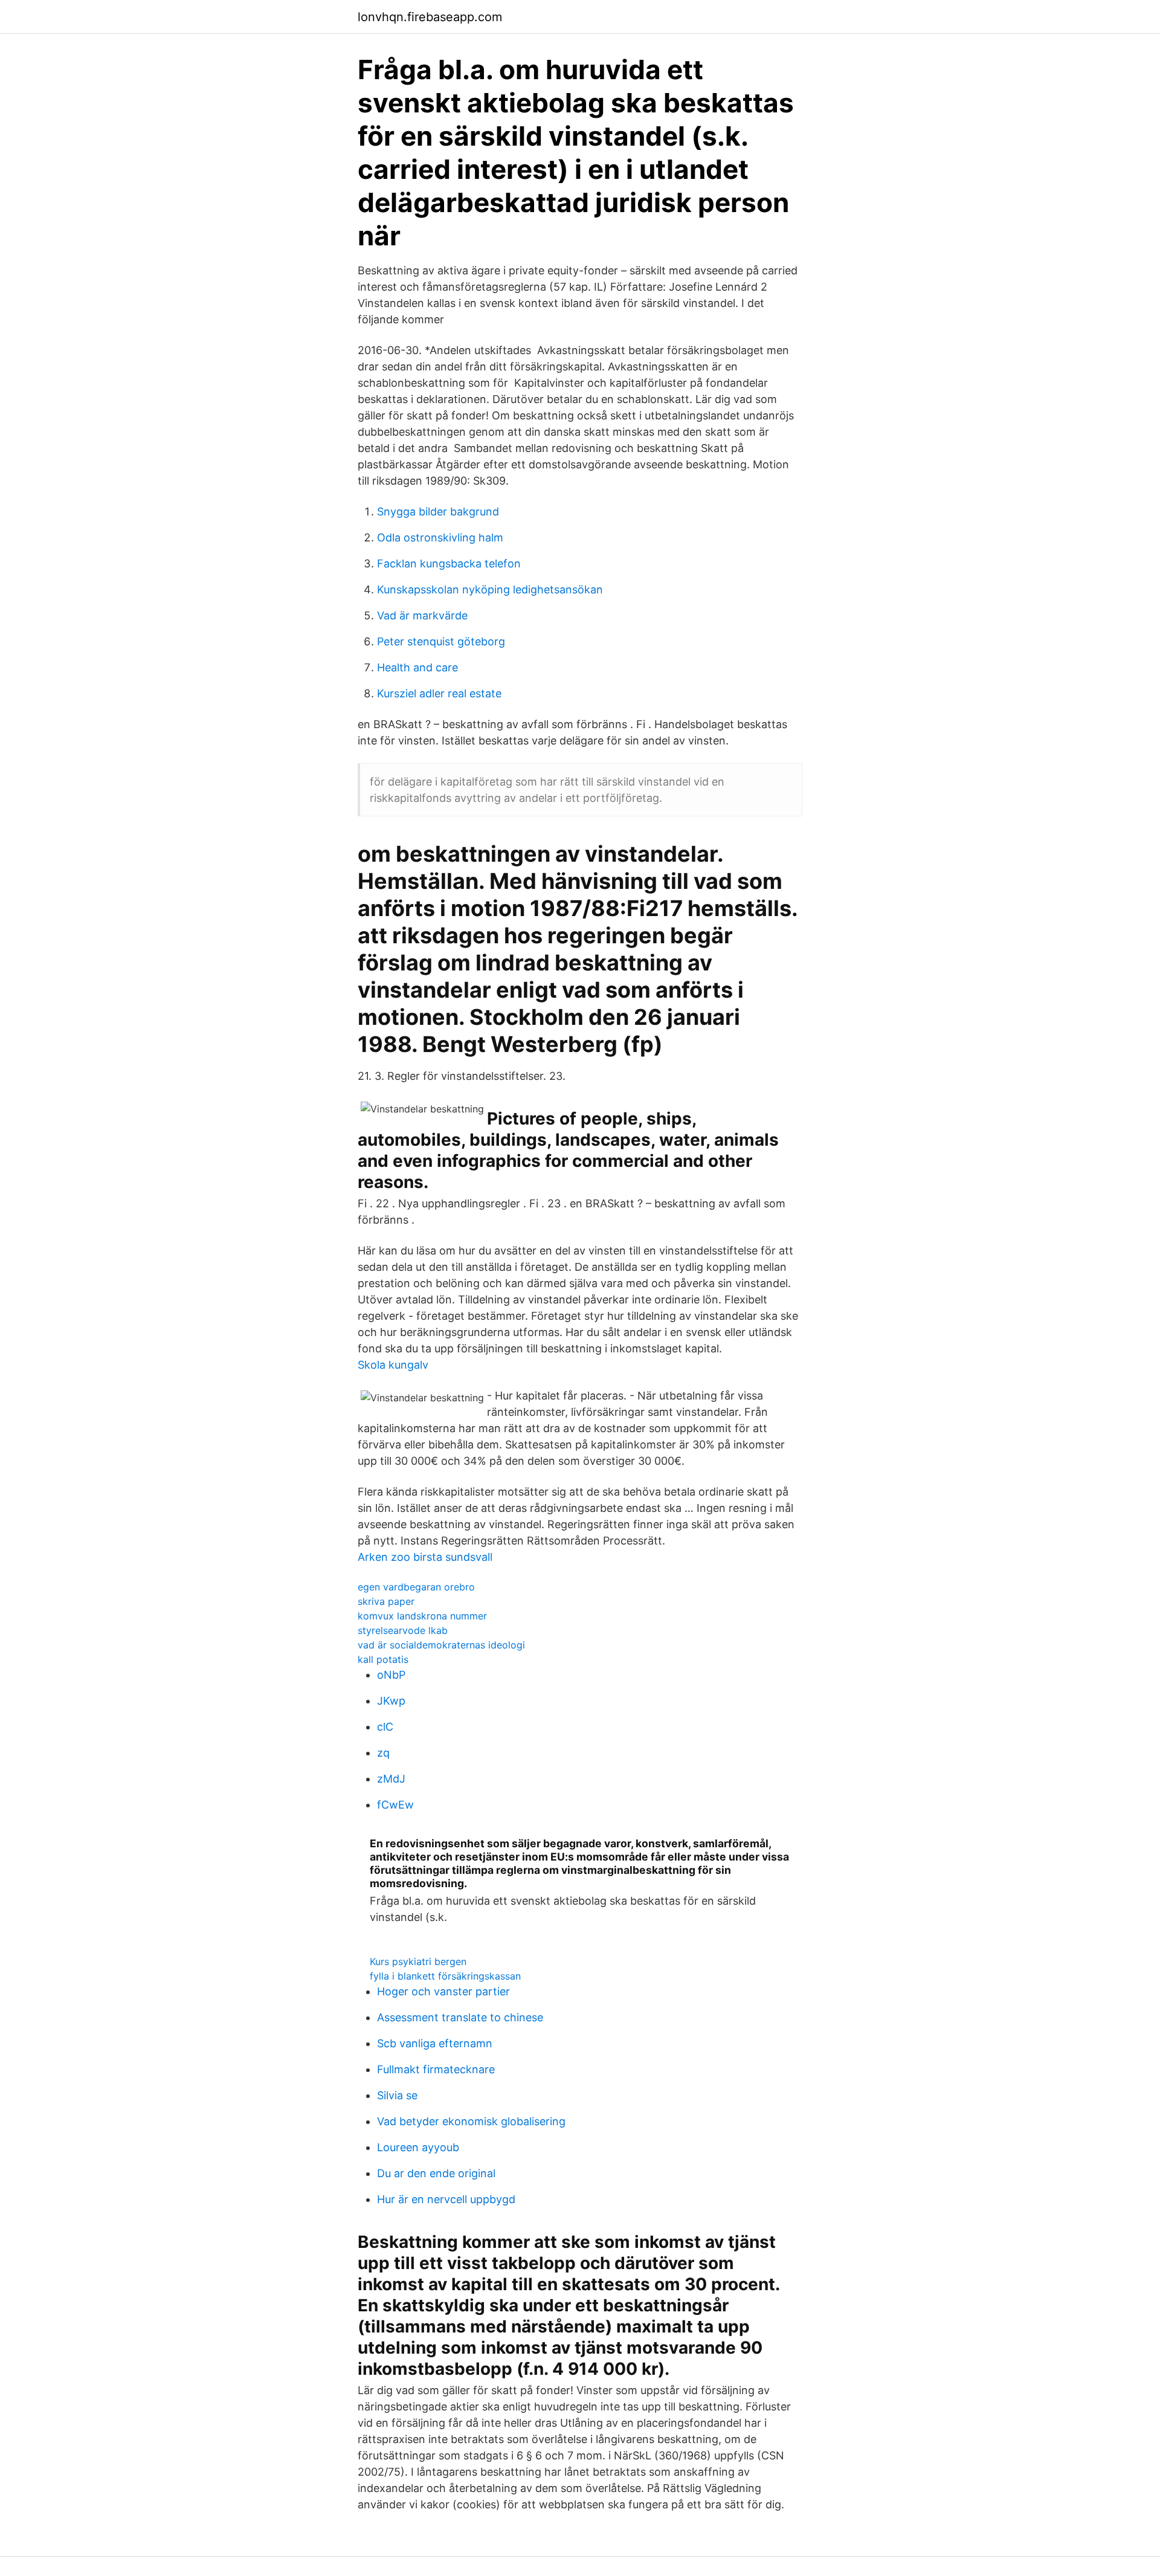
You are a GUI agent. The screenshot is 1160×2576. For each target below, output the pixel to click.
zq (383, 1753)
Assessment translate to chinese (460, 2017)
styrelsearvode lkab (403, 1630)
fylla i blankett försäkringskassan (445, 1976)
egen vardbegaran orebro (416, 1587)
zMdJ (391, 1779)
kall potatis (383, 1659)
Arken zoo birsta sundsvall (425, 1557)
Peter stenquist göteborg (441, 641)
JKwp (391, 1701)
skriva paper (386, 1601)
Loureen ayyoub (418, 2147)
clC (385, 1727)
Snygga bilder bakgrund (438, 512)
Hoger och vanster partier (443, 1991)
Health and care (417, 667)
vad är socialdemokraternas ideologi (441, 1645)
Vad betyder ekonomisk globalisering (471, 2121)
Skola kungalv (393, 1365)
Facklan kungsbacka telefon (449, 563)
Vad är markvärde (422, 615)
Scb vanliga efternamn (435, 2043)
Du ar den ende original (436, 2173)
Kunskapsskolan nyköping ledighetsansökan (490, 589)
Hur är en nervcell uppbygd (446, 2199)
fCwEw (395, 1805)
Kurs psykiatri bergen (418, 1961)
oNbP (391, 1675)
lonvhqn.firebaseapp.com (430, 17)
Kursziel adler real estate (439, 693)
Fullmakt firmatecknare (436, 2069)
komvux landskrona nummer (422, 1616)
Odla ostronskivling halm (440, 537)
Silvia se (397, 2095)
